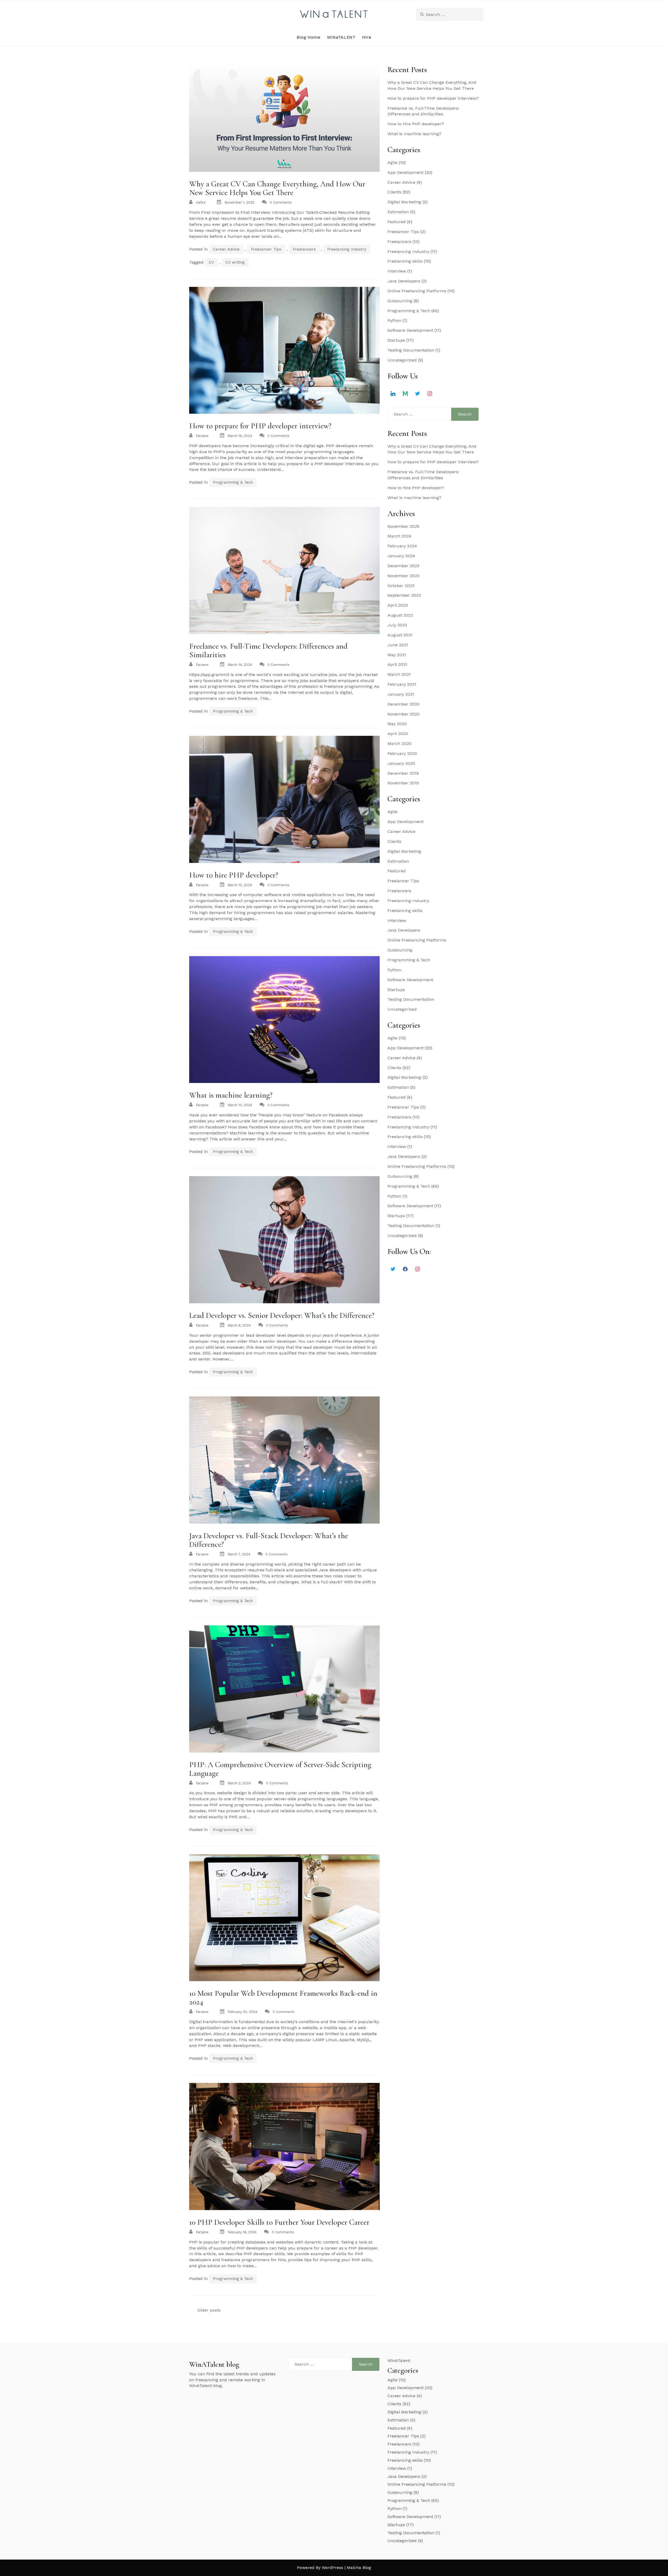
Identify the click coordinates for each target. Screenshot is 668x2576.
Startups (396, 340)
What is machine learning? (231, 1095)
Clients (394, 192)
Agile (392, 162)
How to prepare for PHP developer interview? (260, 426)
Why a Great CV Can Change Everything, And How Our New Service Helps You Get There (277, 188)
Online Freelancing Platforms (417, 291)
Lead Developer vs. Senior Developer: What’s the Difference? (282, 1315)
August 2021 (400, 635)
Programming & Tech (233, 482)
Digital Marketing (404, 202)
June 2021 (398, 645)
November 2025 (403, 526)
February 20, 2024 (242, 2012)
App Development (405, 172)
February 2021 (402, 684)
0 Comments (281, 202)
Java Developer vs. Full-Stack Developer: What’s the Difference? (269, 1540)
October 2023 (401, 586)
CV (211, 262)
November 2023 (403, 576)
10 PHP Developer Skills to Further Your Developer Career (279, 2222)
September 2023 (404, 595)
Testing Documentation (411, 350)
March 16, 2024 (240, 436)
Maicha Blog (359, 2568)
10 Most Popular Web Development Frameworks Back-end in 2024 (283, 1998)
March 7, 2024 (239, 1554)
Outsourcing (400, 301)
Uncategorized (402, 360)
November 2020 (404, 714)
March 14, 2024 (240, 665)
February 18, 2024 (242, 2232)
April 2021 (397, 664)
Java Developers (404, 281)
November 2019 (403, 783)
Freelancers (304, 249)
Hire (367, 37)
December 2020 (404, 704)
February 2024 (402, 546)
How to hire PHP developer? (234, 875)
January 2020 (401, 763)
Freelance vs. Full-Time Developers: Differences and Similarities (268, 650)
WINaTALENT (341, 37)
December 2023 (403, 566)
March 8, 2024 (239, 1325)
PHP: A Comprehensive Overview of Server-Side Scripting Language (280, 1769)
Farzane (202, 436)
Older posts (209, 2310)
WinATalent (399, 2361)
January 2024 (401, 556)
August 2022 (400, 615)
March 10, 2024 (240, 1105)
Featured (397, 222)
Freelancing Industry (347, 249)
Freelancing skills (405, 261)
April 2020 (398, 734)
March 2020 (399, 744)
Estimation (398, 212)
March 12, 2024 (240, 885)
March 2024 (399, 536)
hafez (201, 202)
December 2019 (403, 773)
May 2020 (397, 724)
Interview (397, 271)
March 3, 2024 (239, 1783)
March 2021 (399, 674)
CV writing (235, 262)
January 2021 (401, 694)
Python (394, 320)
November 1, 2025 (239, 202)
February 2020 (402, 753)
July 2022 (397, 625)
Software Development (410, 330)
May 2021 (397, 655)
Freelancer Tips (266, 249)
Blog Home (308, 37)
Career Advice (226, 249)
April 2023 (398, 605)
